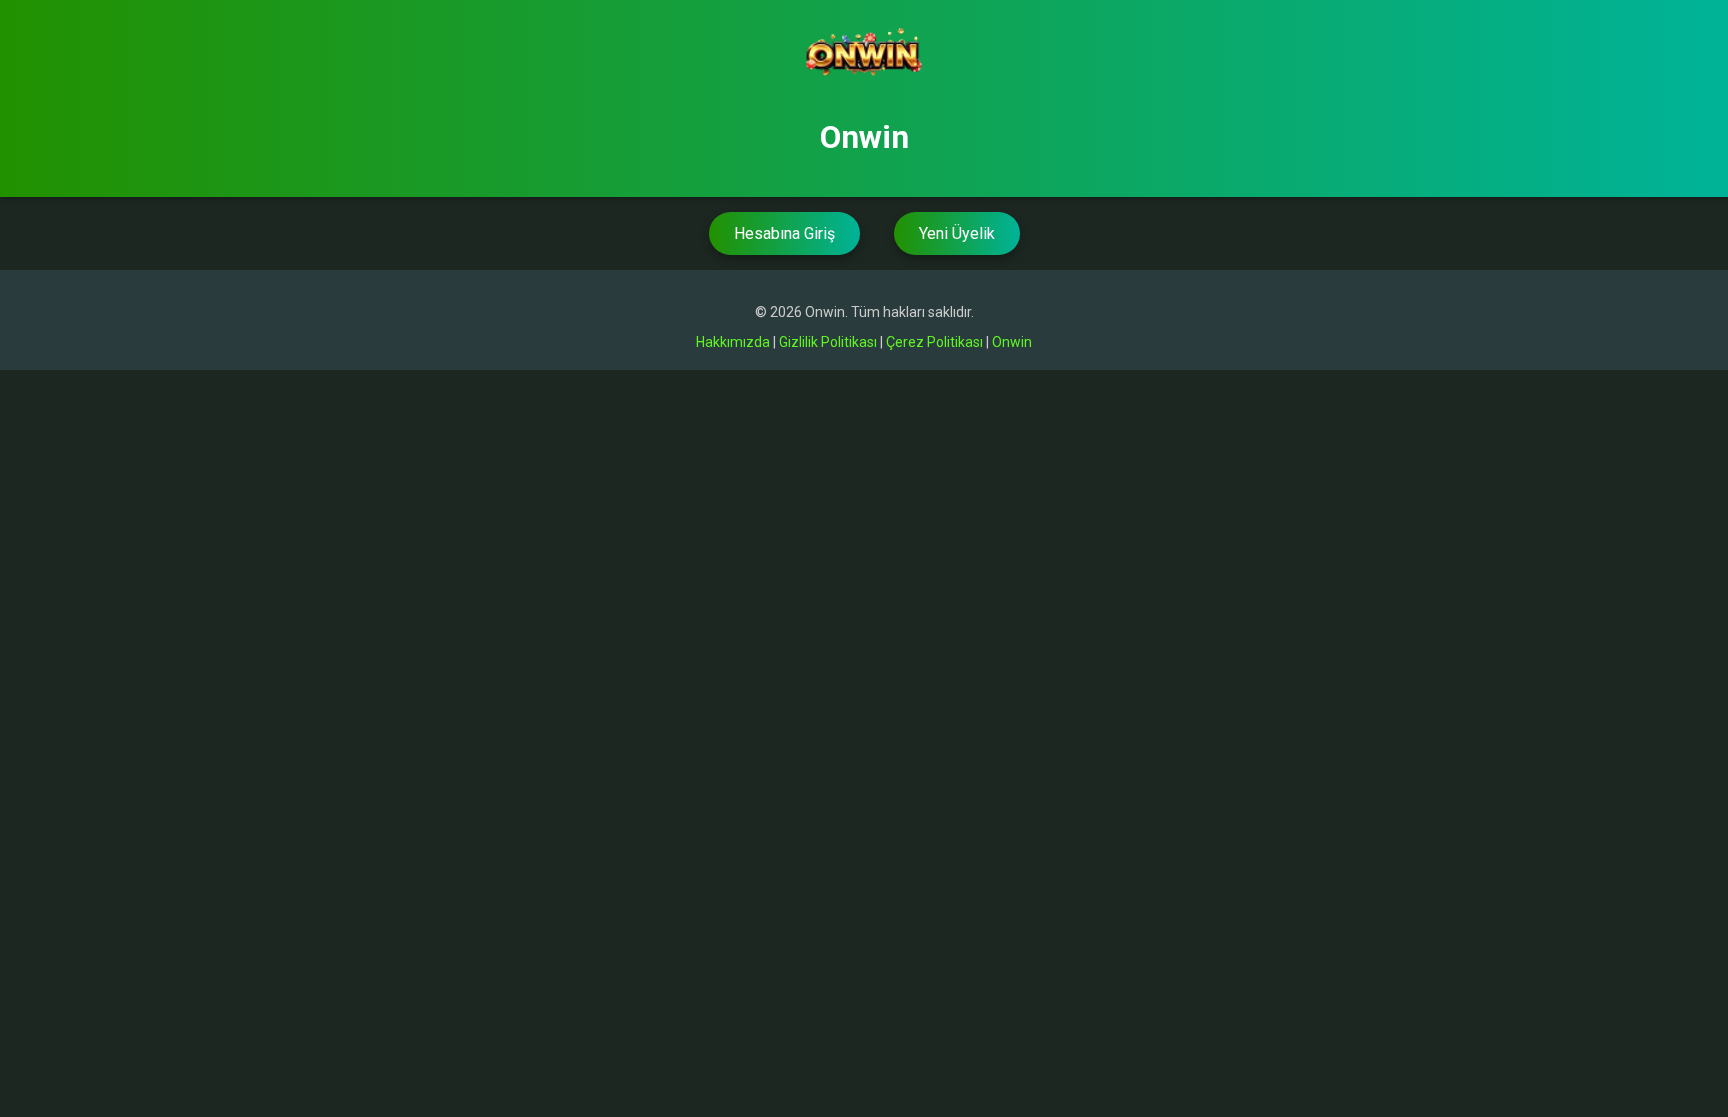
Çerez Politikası (934, 342)
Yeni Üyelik (957, 233)
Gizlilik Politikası (828, 342)
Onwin (1012, 342)
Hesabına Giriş (784, 233)
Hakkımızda (733, 342)
